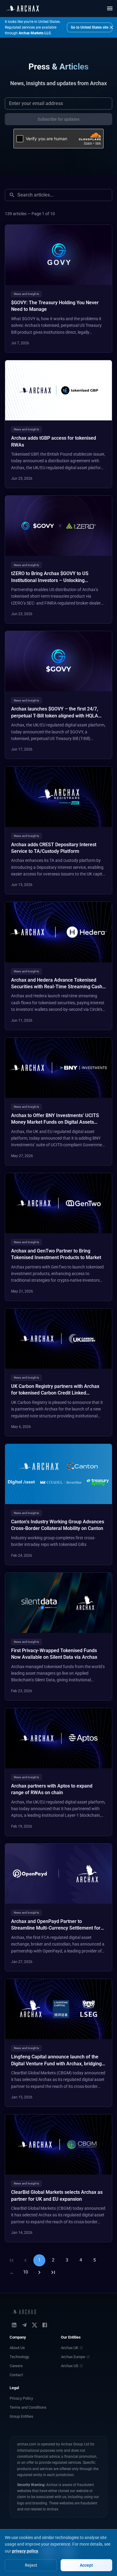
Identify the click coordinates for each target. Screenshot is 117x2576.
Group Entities (21, 2416)
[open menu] (110, 8)
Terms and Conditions (28, 2407)
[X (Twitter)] (34, 2325)
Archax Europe (73, 2357)
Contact (16, 2375)
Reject (31, 2565)
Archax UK (70, 2348)
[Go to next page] (39, 2272)
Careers (16, 2366)
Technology (19, 2357)
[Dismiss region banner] (111, 27)
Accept (86, 2565)
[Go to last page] (53, 2272)
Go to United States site (90, 27)
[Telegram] (24, 2325)
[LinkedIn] (14, 2325)
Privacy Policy (21, 2398)
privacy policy (25, 2551)
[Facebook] (45, 2325)
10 (25, 2272)
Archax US (70, 2366)
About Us (17, 2348)
